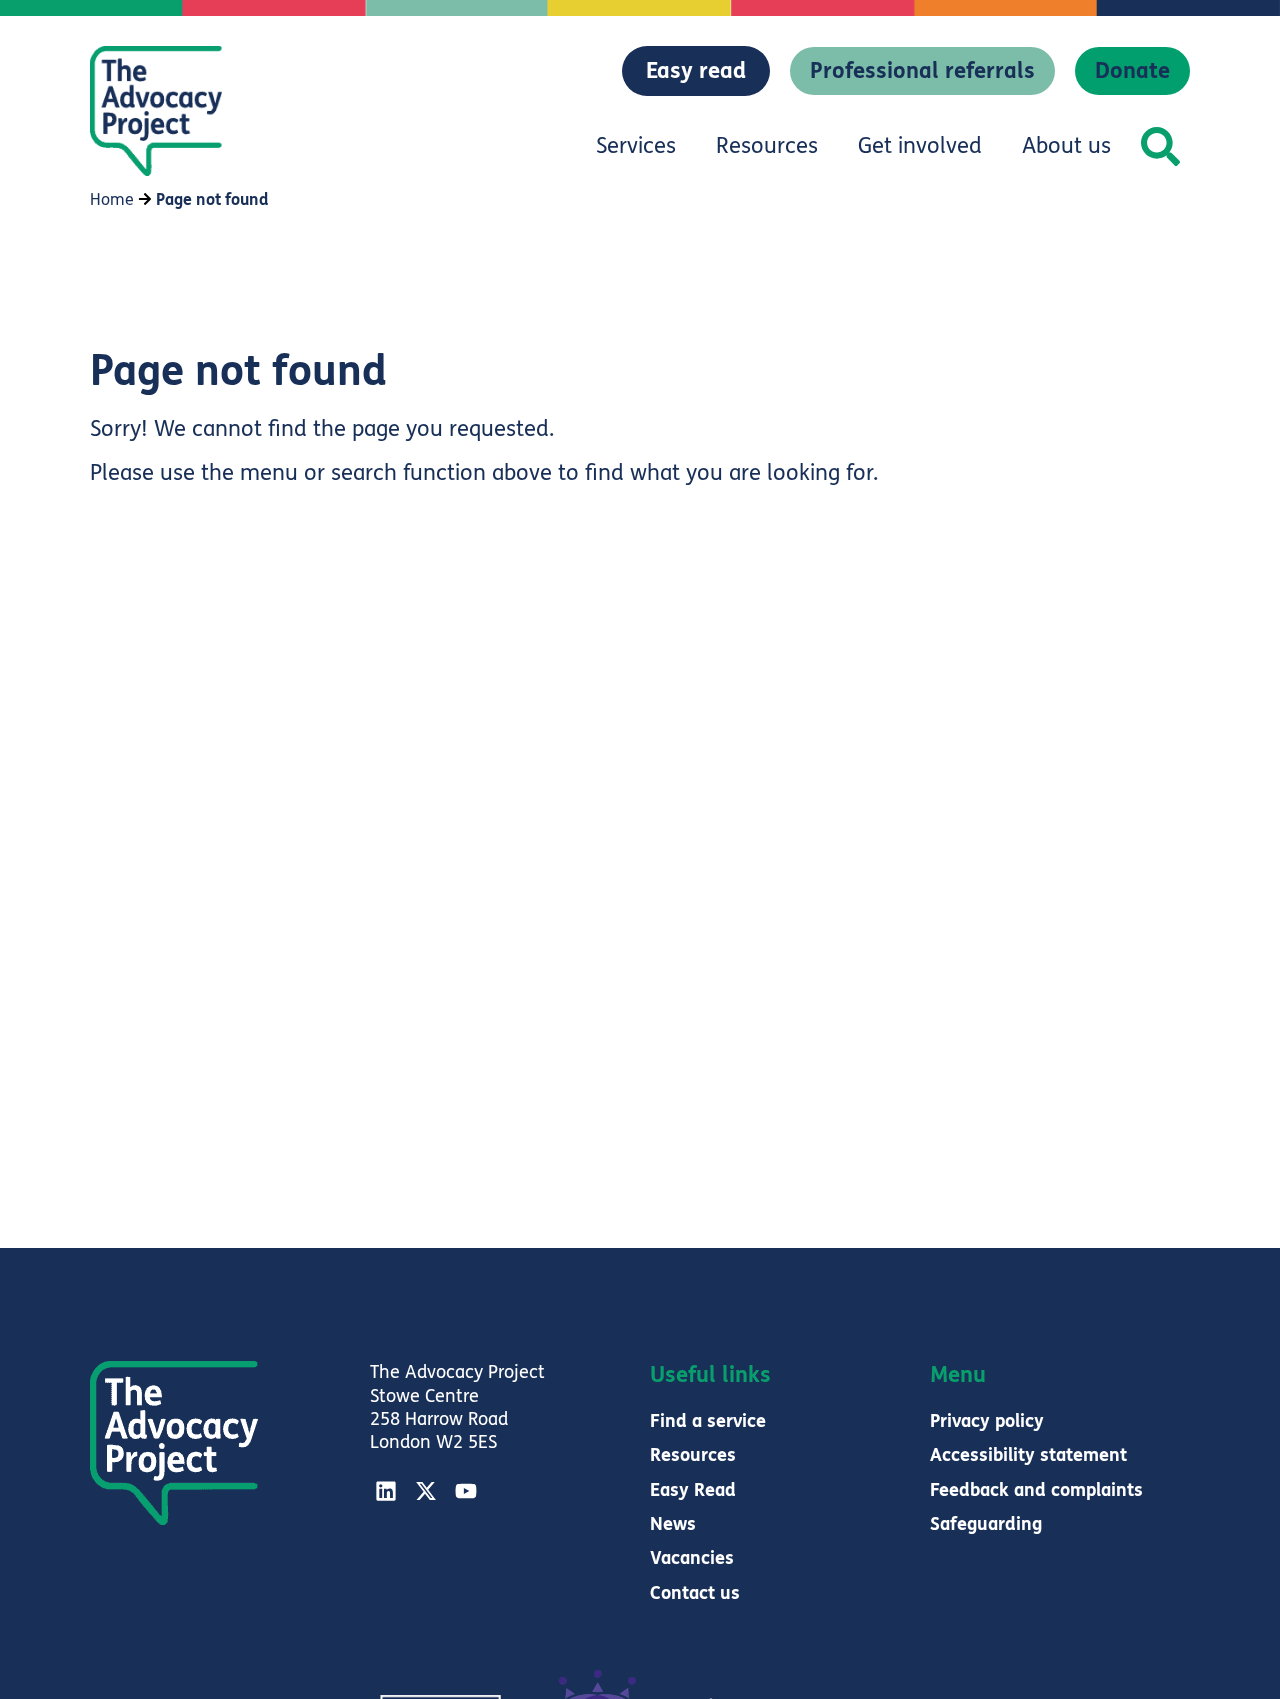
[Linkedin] (386, 1491)
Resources (767, 146)
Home (112, 199)
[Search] (1160, 146)
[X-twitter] (426, 1491)
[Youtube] (466, 1491)
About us (1066, 146)
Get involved (920, 146)
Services (636, 146)
